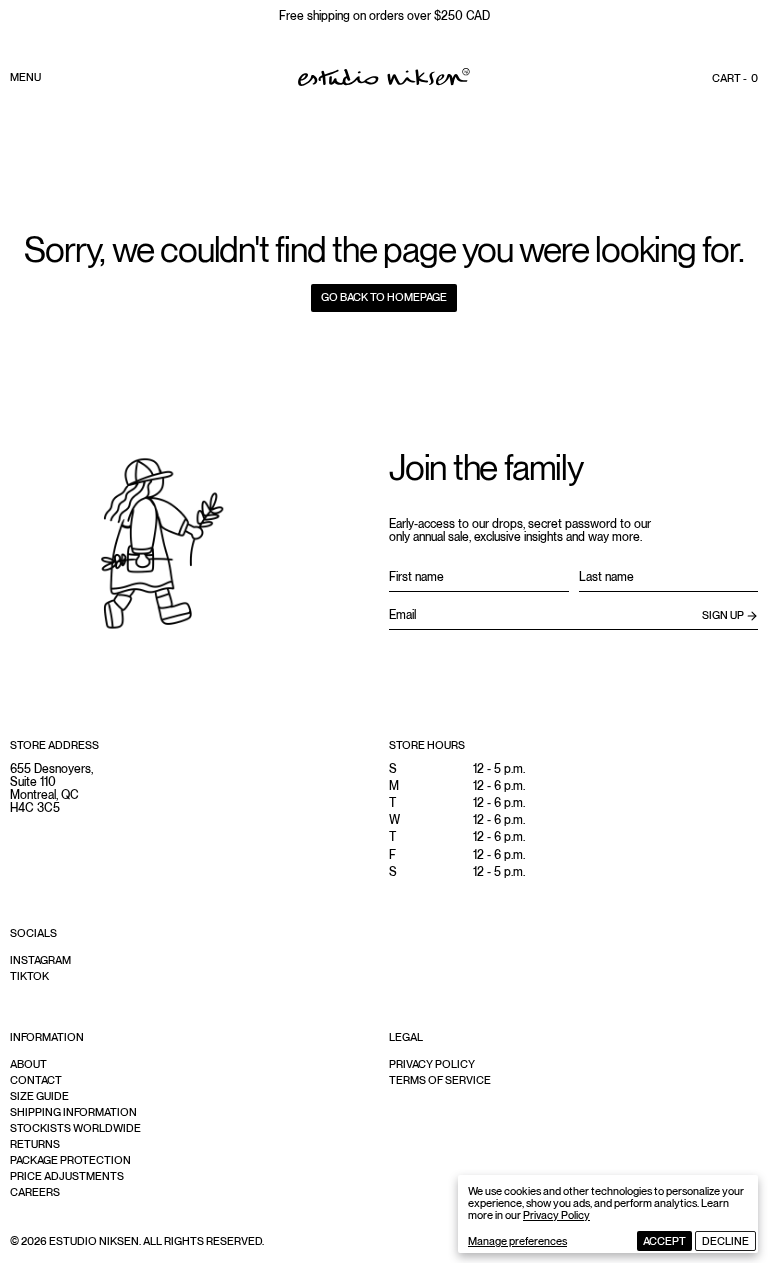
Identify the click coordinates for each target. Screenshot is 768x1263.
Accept (664, 1241)
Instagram (40, 960)
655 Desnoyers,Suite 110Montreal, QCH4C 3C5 (51, 789)
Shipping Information (73, 1112)
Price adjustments (67, 1176)
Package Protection (70, 1160)
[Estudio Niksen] (384, 77)
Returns (35, 1144)
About (28, 1064)
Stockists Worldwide (75, 1128)
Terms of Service (440, 1080)
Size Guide (39, 1096)
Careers (35, 1192)
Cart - (735, 78)
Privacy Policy (556, 1215)
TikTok (29, 976)
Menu (25, 77)
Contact (36, 1080)
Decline (725, 1241)
